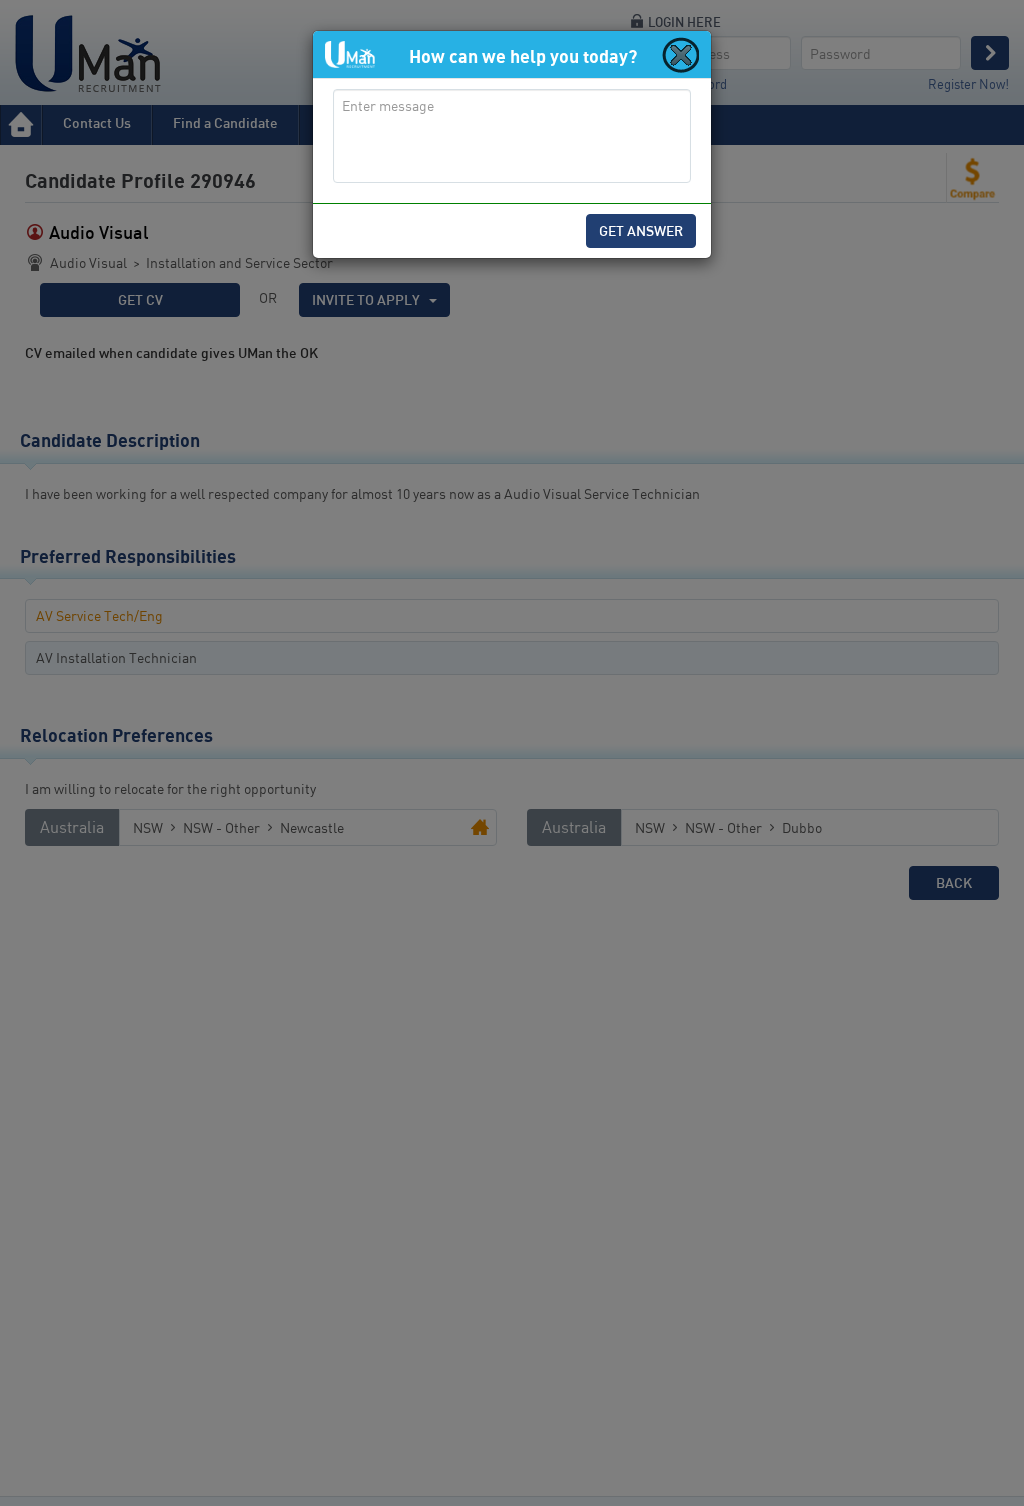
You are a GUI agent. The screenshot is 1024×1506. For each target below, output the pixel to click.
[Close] (679, 54)
